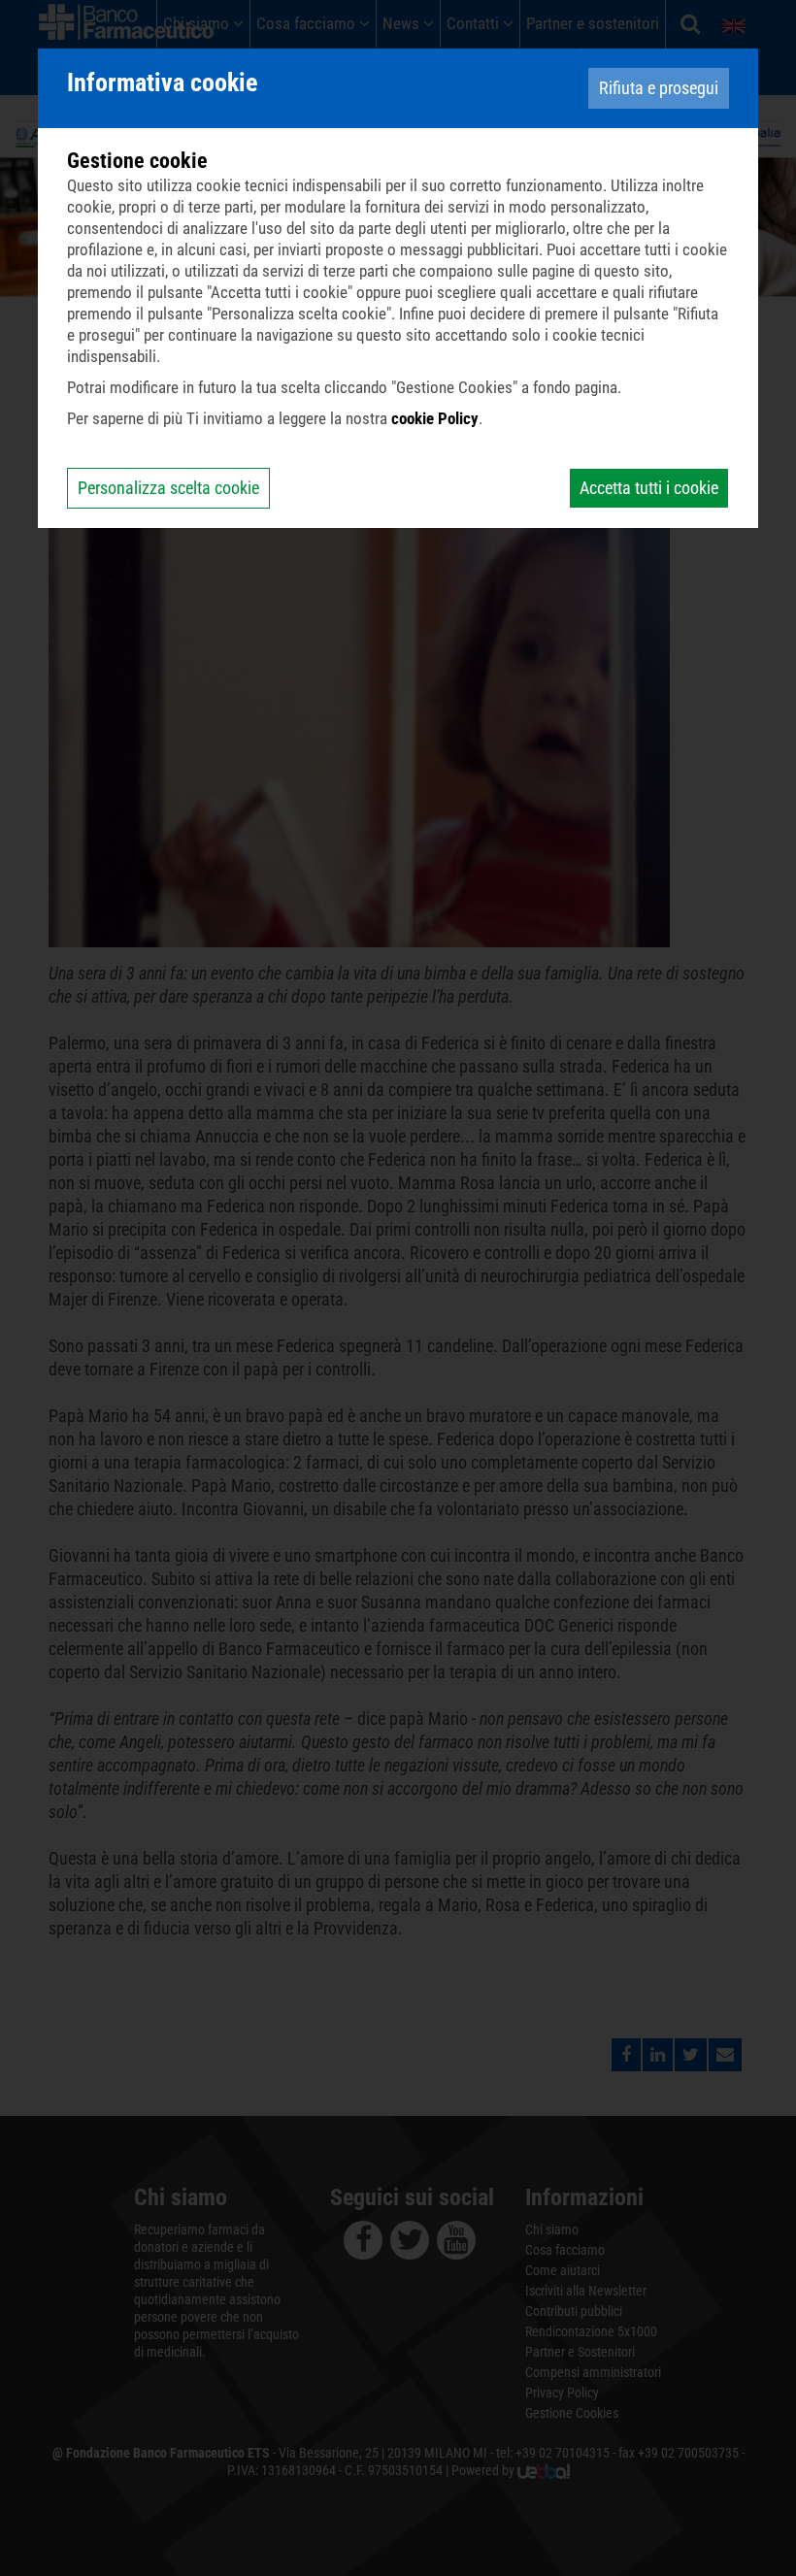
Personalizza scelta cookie (168, 488)
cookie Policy (435, 418)
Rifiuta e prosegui (659, 88)
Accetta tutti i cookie (649, 488)
